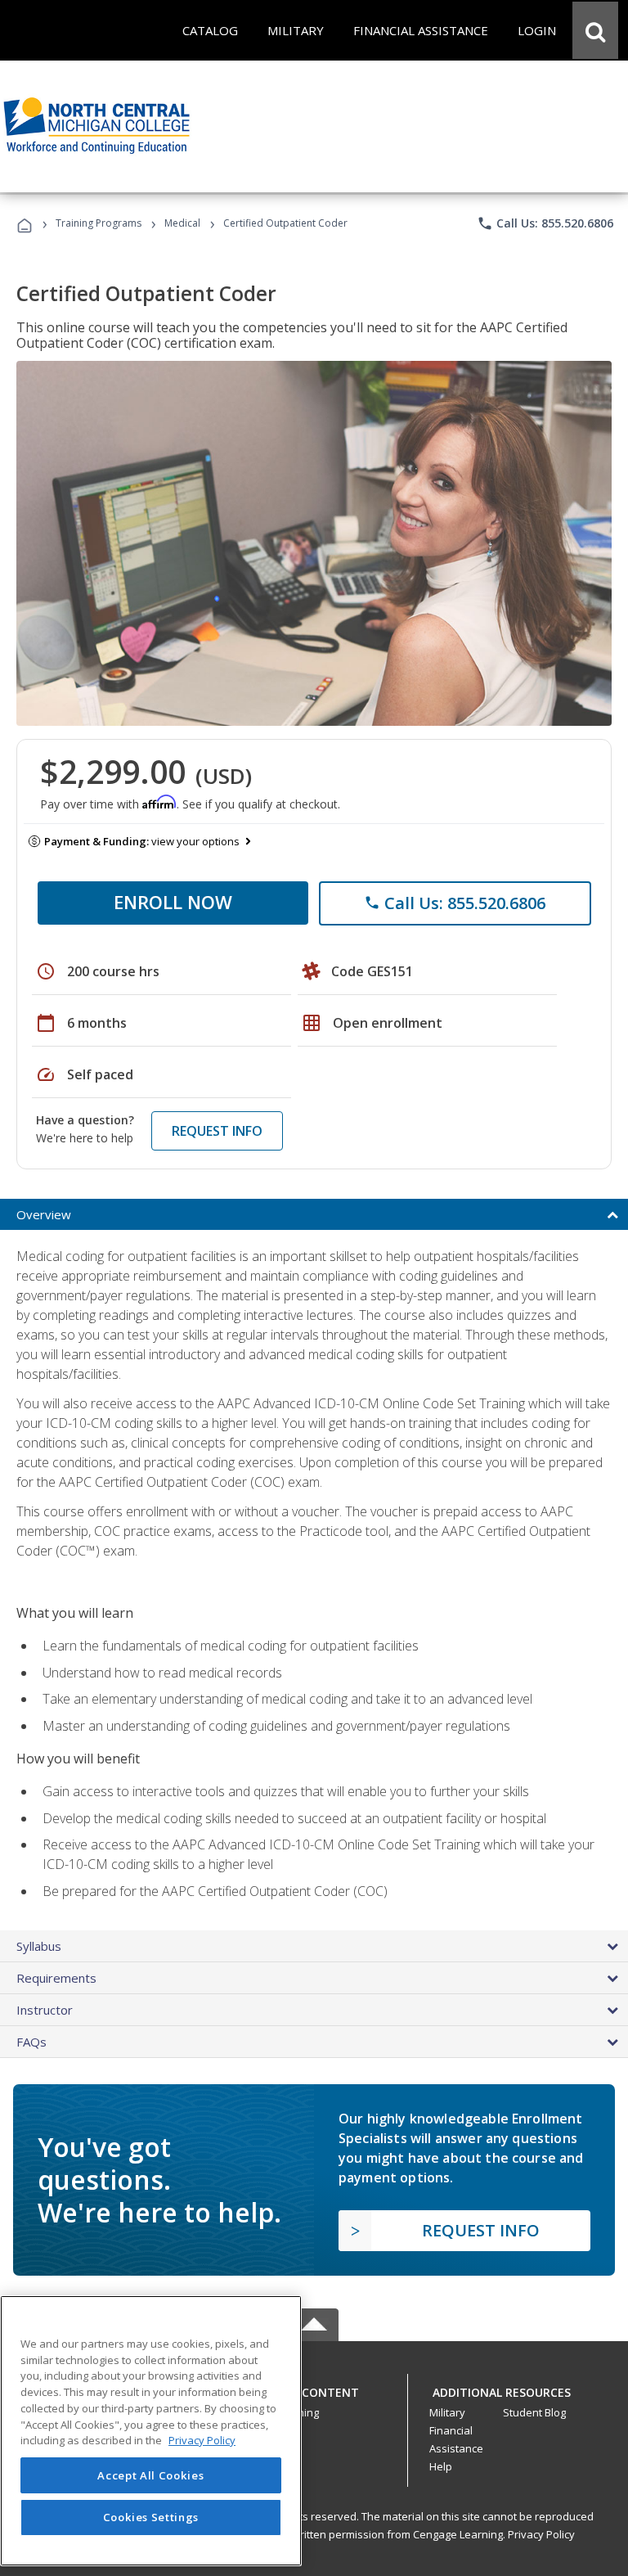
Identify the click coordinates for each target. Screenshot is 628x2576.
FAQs (31, 2042)
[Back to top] (314, 2388)
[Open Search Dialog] (595, 30)
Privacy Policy (541, 2534)
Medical (182, 223)
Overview (44, 1214)
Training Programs (99, 223)
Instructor (45, 2010)
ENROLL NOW (173, 902)
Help (441, 2466)
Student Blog (534, 2412)
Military (447, 2412)
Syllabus (39, 1946)
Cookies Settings (151, 2517)
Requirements (56, 1978)
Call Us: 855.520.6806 (545, 223)
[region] (151, 2431)
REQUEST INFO (217, 1131)
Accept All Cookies (150, 2475)
